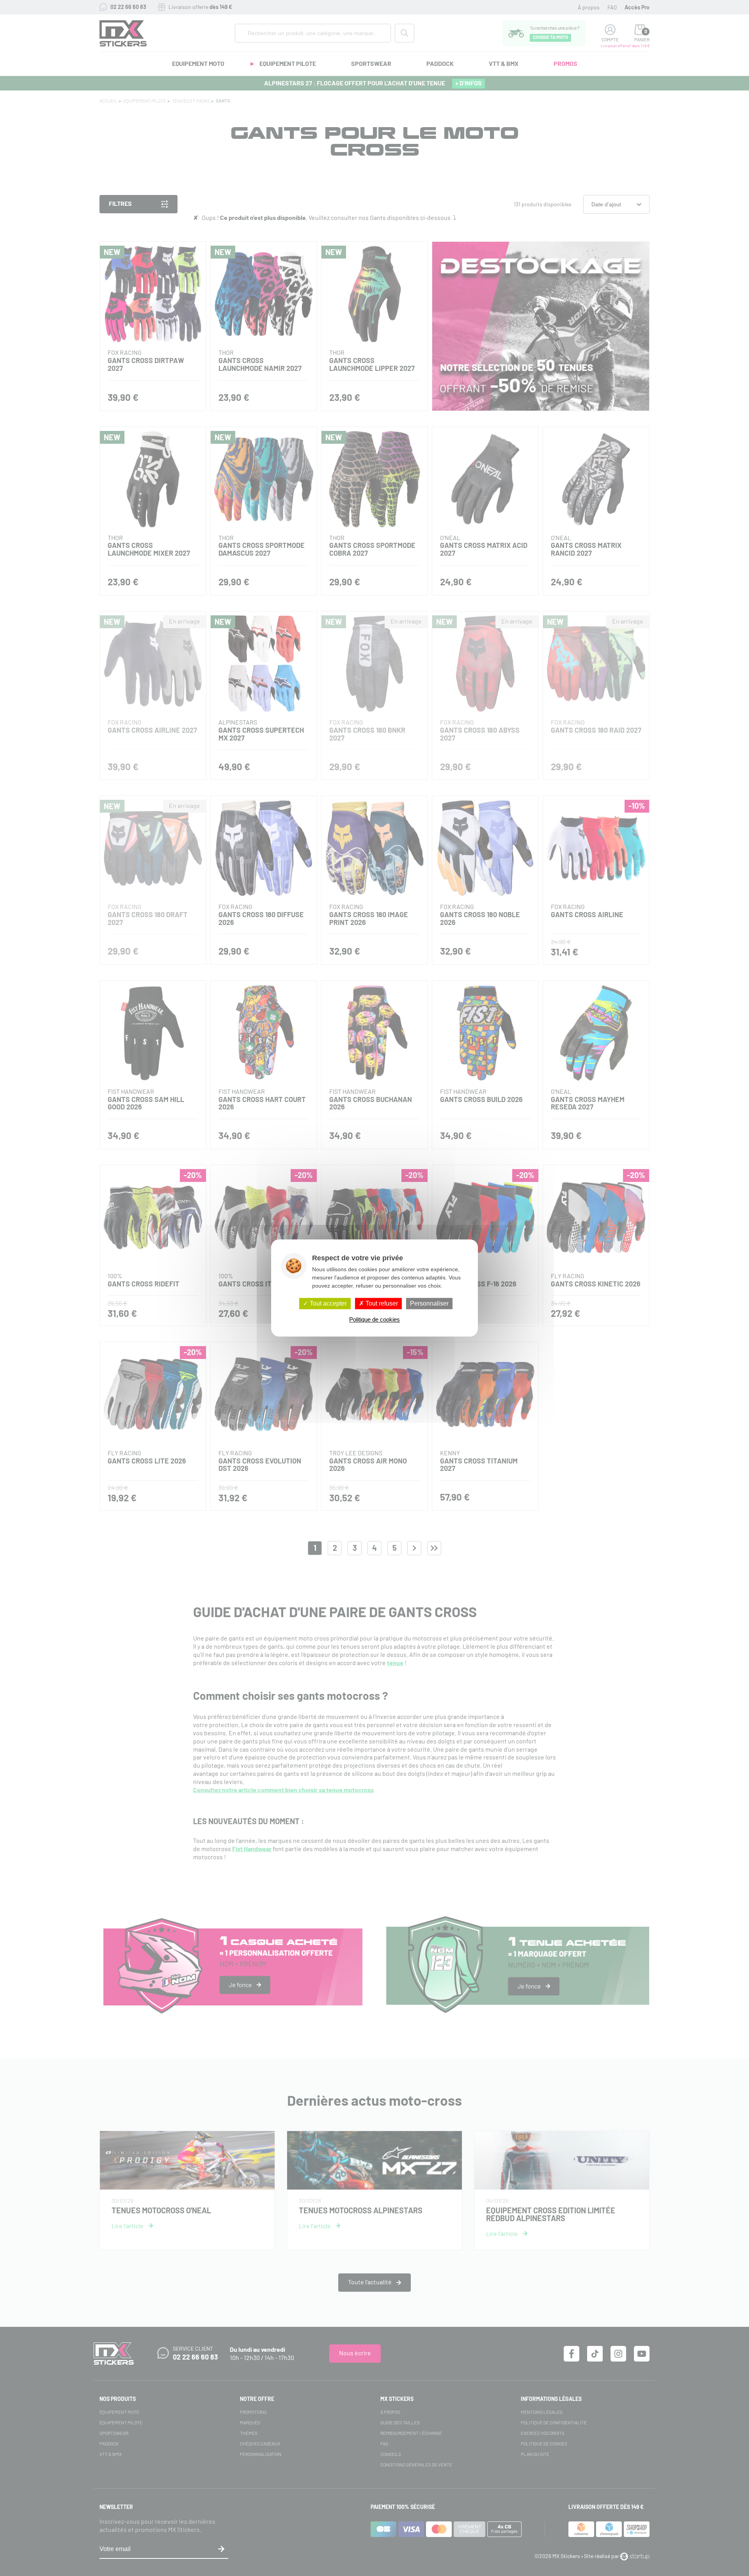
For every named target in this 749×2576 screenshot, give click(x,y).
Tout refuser (381, 1303)
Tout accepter (327, 1303)
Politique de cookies (374, 1320)
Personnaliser (429, 1303)
